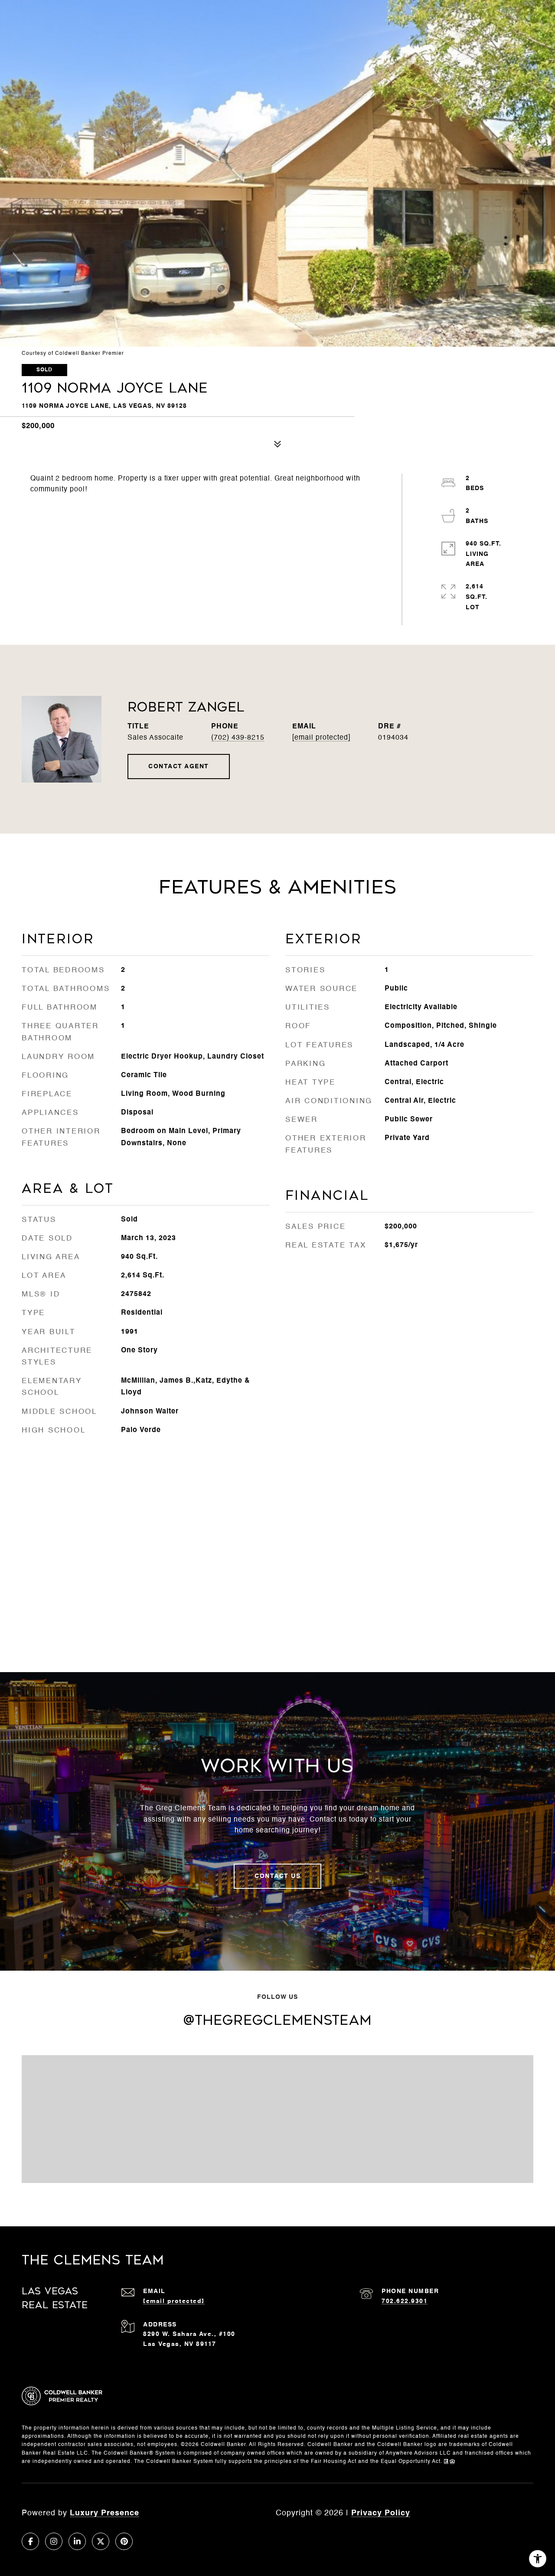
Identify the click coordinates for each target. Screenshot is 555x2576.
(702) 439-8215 (238, 738)
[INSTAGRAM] (54, 2541)
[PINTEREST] (124, 2541)
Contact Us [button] (277, 1876)
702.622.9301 (405, 2301)
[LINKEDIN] (77, 2541)
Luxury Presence (104, 2513)
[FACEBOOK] (30, 2541)
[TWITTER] (101, 2541)
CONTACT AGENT (179, 767)
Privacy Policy (381, 2513)
